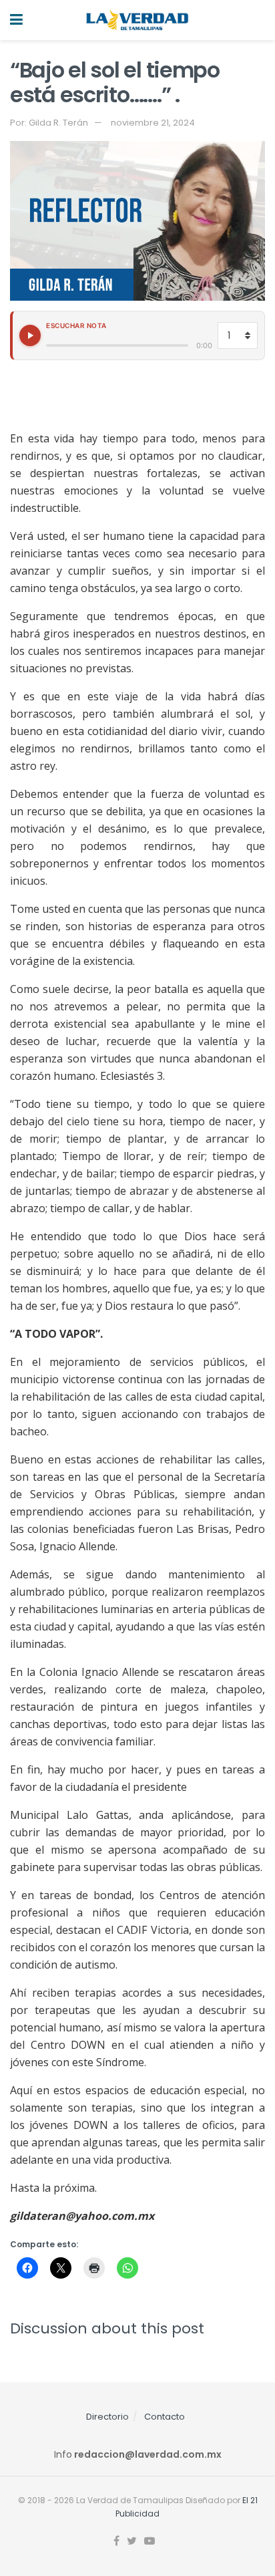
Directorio (107, 2417)
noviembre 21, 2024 (153, 123)
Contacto (165, 2417)
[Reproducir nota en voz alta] (30, 335)
